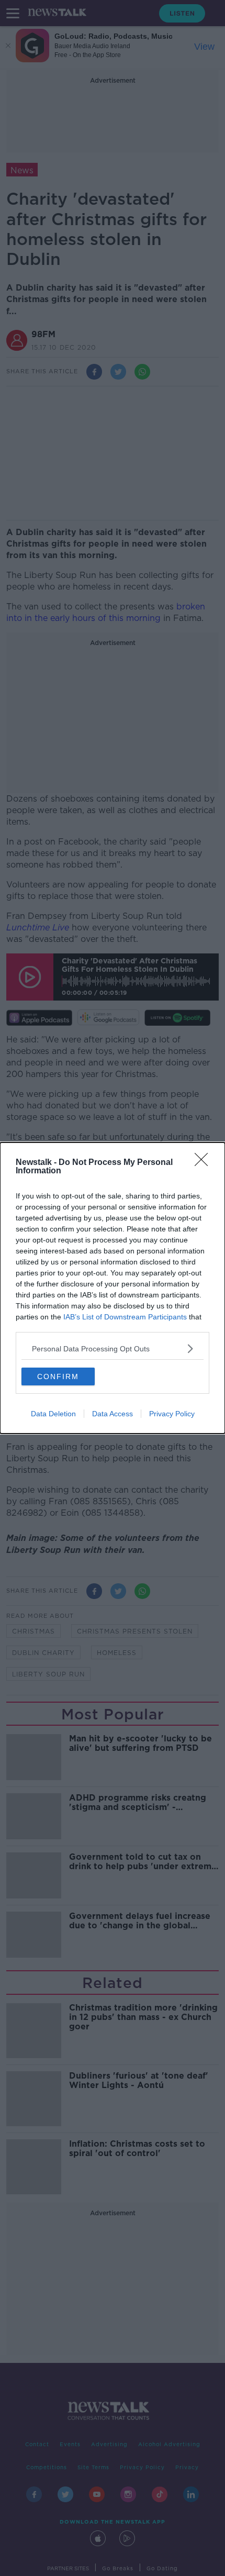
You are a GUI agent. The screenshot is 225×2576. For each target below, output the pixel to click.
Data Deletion (53, 1414)
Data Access (113, 1414)
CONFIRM (58, 1376)
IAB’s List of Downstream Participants (125, 1317)
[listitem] (113, 1348)
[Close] (205, 1163)
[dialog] (113, 1288)
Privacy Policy (172, 1414)
